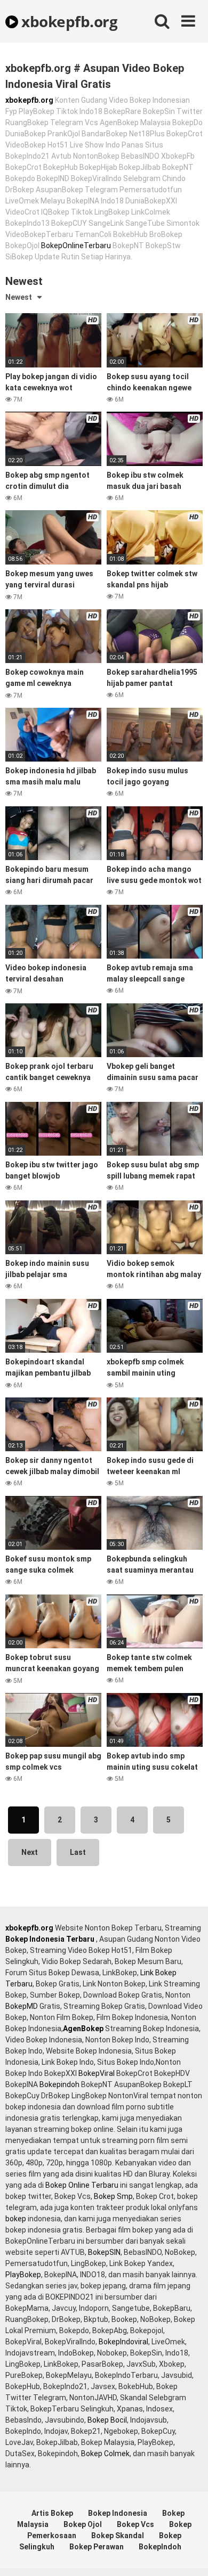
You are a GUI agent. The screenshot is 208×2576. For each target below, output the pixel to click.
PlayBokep (23, 2275)
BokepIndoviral (123, 2342)
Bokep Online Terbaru (82, 2185)
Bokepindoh (59, 2084)
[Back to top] (188, 2554)
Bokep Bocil (107, 2420)
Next (30, 1852)
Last (78, 1852)
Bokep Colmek (105, 2454)
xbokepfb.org (68, 21)
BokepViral (97, 2073)
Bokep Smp (113, 2196)
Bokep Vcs (135, 2524)
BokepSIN (104, 2252)
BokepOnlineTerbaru (76, 246)
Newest (19, 297)
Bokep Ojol (83, 2524)
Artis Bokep (52, 2513)
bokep (16, 2219)
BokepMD (22, 2006)
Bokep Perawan (97, 2547)
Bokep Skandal (118, 2536)
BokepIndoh (160, 2547)
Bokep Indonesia (118, 2513)
